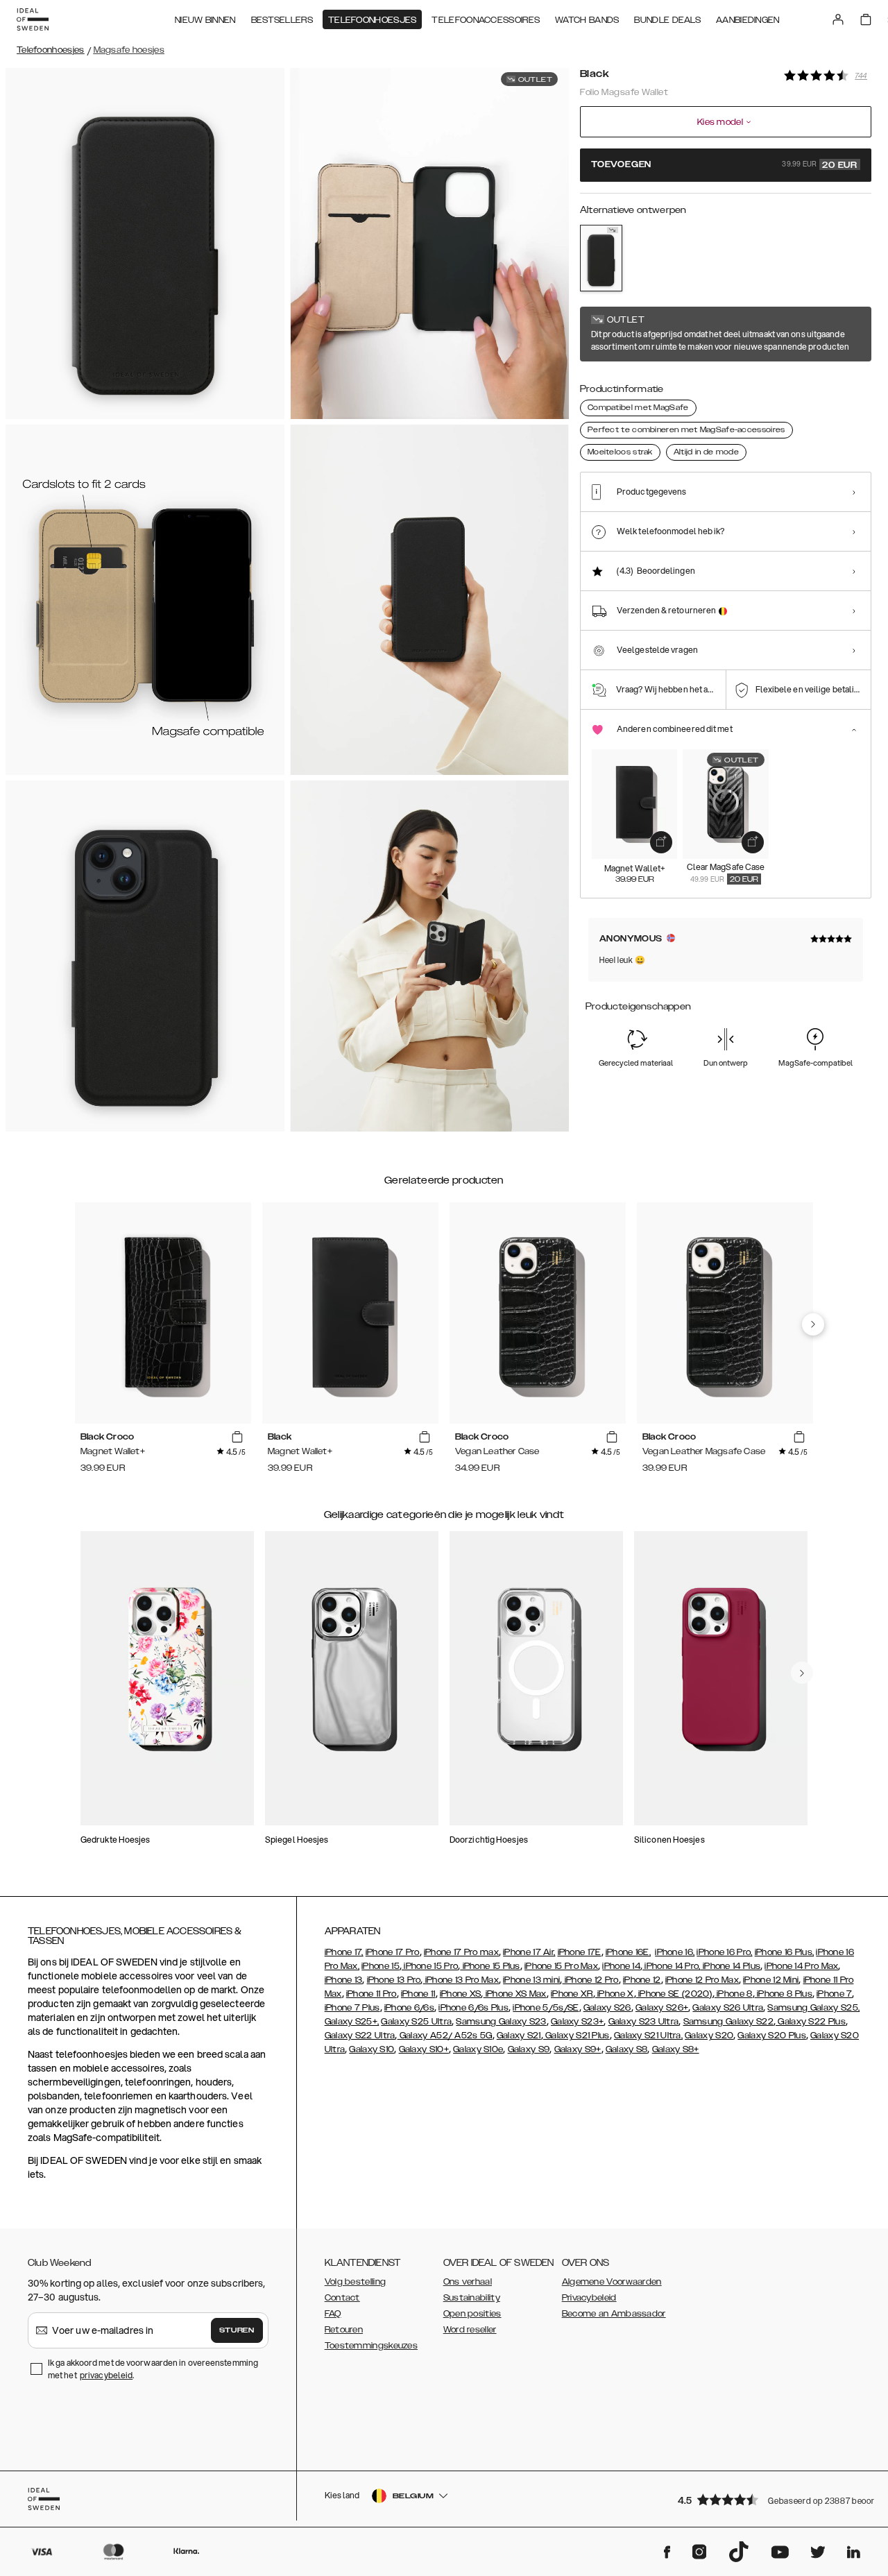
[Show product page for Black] (601, 258)
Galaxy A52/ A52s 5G (445, 2036)
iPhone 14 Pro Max (801, 1966)
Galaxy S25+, (352, 2022)
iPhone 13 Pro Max (461, 1980)
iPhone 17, (344, 1952)
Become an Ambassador (614, 2314)
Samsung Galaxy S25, (813, 2008)
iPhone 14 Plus (731, 1966)
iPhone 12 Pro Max (702, 1980)
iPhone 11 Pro (372, 1994)
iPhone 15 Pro (430, 1966)
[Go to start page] (33, 19)
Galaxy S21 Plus (577, 2036)
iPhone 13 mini (531, 1980)
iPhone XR (572, 1994)
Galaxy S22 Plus (811, 2022)
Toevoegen (724, 165)
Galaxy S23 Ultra (644, 2022)
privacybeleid (106, 2375)
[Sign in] (838, 19)
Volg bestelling (356, 2282)
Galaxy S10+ (424, 2049)
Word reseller (470, 2330)
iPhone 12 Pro (591, 1980)
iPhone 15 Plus (490, 1966)
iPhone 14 (621, 1966)
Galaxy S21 (519, 2036)
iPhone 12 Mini (771, 1980)
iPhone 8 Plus (784, 1994)
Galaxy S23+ (577, 2022)
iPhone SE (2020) (674, 1994)
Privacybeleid (589, 2298)
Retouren (344, 2330)
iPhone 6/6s (409, 2008)
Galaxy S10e (478, 2049)
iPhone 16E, (628, 1952)
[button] (770, 2499)
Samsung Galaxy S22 (728, 2022)
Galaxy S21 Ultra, (648, 2036)
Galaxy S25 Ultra (416, 2022)
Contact (342, 2298)
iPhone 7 (834, 1994)
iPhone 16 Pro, (724, 1952)
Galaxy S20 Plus (772, 2036)
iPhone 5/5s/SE (546, 2008)
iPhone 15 (381, 1966)
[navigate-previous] (813, 1324)
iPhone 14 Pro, (672, 1966)
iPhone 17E (580, 1952)
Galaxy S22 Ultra (360, 2036)
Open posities (472, 2314)
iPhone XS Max (515, 1994)
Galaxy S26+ (662, 2008)
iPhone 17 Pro (393, 1952)
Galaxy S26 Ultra (728, 2008)
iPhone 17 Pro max (461, 1952)
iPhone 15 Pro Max (561, 1966)
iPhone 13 (344, 1980)
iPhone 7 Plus (352, 2008)
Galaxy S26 (607, 2008)
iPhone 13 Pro (394, 1980)
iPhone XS (461, 1994)
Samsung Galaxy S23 (501, 2022)
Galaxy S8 (627, 2049)
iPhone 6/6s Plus (473, 2008)
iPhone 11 (418, 1994)
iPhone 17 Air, (529, 1952)
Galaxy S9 (529, 2049)
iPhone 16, (675, 1952)
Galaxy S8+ (676, 2049)
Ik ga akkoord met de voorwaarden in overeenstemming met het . (153, 2369)
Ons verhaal (468, 2282)
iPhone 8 (734, 1994)
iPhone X (615, 1994)
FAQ (333, 2314)
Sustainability (472, 2298)
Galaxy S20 (709, 2036)
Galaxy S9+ (578, 2049)
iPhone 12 (642, 1980)
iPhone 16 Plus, (785, 1952)
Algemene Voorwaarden (612, 2282)
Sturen (237, 2330)
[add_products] (661, 842)
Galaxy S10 (372, 2049)
